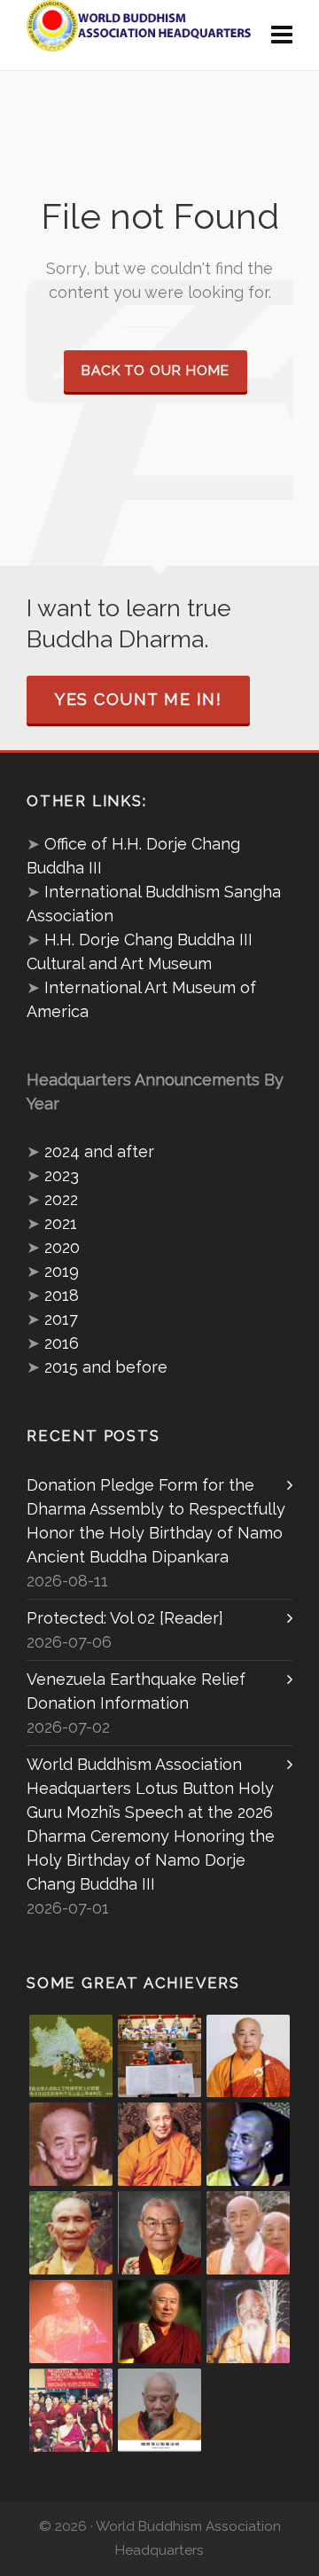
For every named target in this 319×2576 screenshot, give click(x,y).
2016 (62, 1343)
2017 (61, 1319)
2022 (61, 1199)
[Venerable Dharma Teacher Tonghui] (71, 2144)
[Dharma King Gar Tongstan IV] (159, 2233)
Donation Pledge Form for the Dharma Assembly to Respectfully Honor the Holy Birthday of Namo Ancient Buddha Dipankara (156, 1521)
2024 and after (99, 1151)
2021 (61, 1223)
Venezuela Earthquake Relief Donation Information (136, 1691)
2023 (62, 1175)
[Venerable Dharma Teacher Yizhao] (248, 2233)
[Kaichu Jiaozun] (159, 2322)
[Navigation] (282, 35)
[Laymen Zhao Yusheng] (159, 2056)
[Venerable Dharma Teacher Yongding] (248, 2144)
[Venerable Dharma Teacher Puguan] (71, 2233)
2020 (62, 1247)
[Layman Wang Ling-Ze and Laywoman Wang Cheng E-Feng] (71, 2056)
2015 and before (106, 1367)
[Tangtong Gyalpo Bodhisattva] (71, 2410)
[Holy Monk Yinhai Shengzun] (159, 2410)
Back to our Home (156, 371)
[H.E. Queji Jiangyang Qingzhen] (248, 2322)
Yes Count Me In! (138, 699)
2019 (62, 1271)
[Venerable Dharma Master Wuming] (248, 2056)
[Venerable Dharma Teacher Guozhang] (71, 2322)
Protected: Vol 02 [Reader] (125, 1618)
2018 (62, 1295)
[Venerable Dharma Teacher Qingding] (159, 2144)
